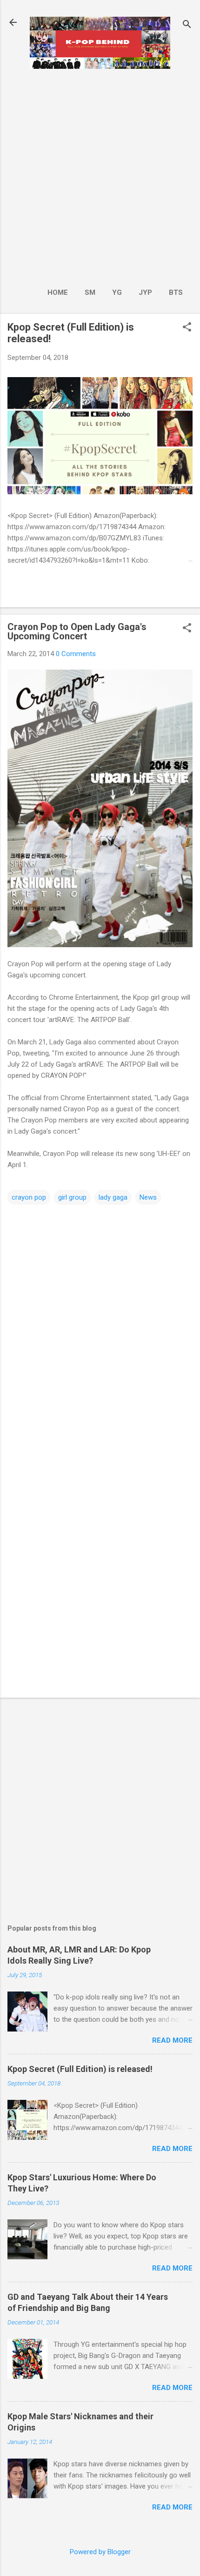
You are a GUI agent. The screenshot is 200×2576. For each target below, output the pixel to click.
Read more (172, 2040)
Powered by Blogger (100, 2552)
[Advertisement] (100, 175)
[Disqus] (100, 1323)
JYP (145, 292)
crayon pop (29, 1197)
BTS (176, 292)
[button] (187, 328)
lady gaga (113, 1197)
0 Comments (76, 654)
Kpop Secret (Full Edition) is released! (80, 2069)
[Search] (187, 25)
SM (90, 292)
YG (117, 292)
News (148, 1197)
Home (58, 292)
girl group (72, 1197)
